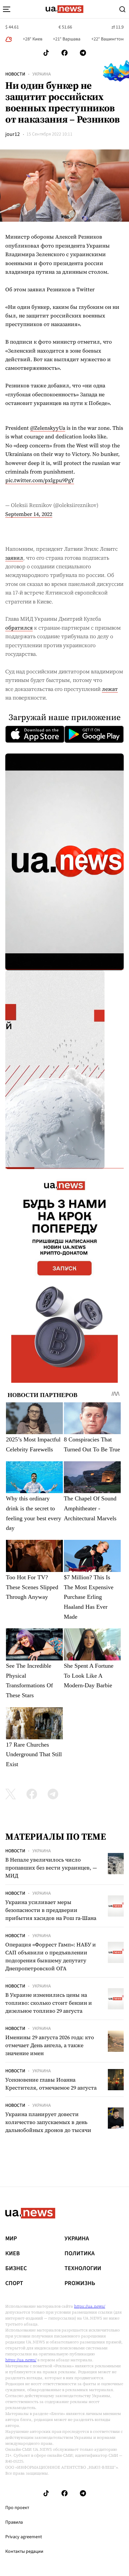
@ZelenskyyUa (48, 428)
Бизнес (16, 2268)
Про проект (17, 2508)
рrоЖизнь (80, 2283)
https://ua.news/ (90, 2306)
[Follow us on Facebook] (64, 53)
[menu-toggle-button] (7, 9)
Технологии (83, 2268)
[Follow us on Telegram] (83, 53)
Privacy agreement (24, 2537)
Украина (42, 74)
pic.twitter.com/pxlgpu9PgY (40, 480)
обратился (19, 628)
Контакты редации (24, 2551)
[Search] (122, 9)
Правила (14, 2522)
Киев (13, 2254)
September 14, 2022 (29, 514)
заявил (14, 558)
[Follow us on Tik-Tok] (46, 53)
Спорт (14, 2283)
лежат (110, 689)
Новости (15, 74)
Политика (80, 2254)
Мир (11, 2239)
